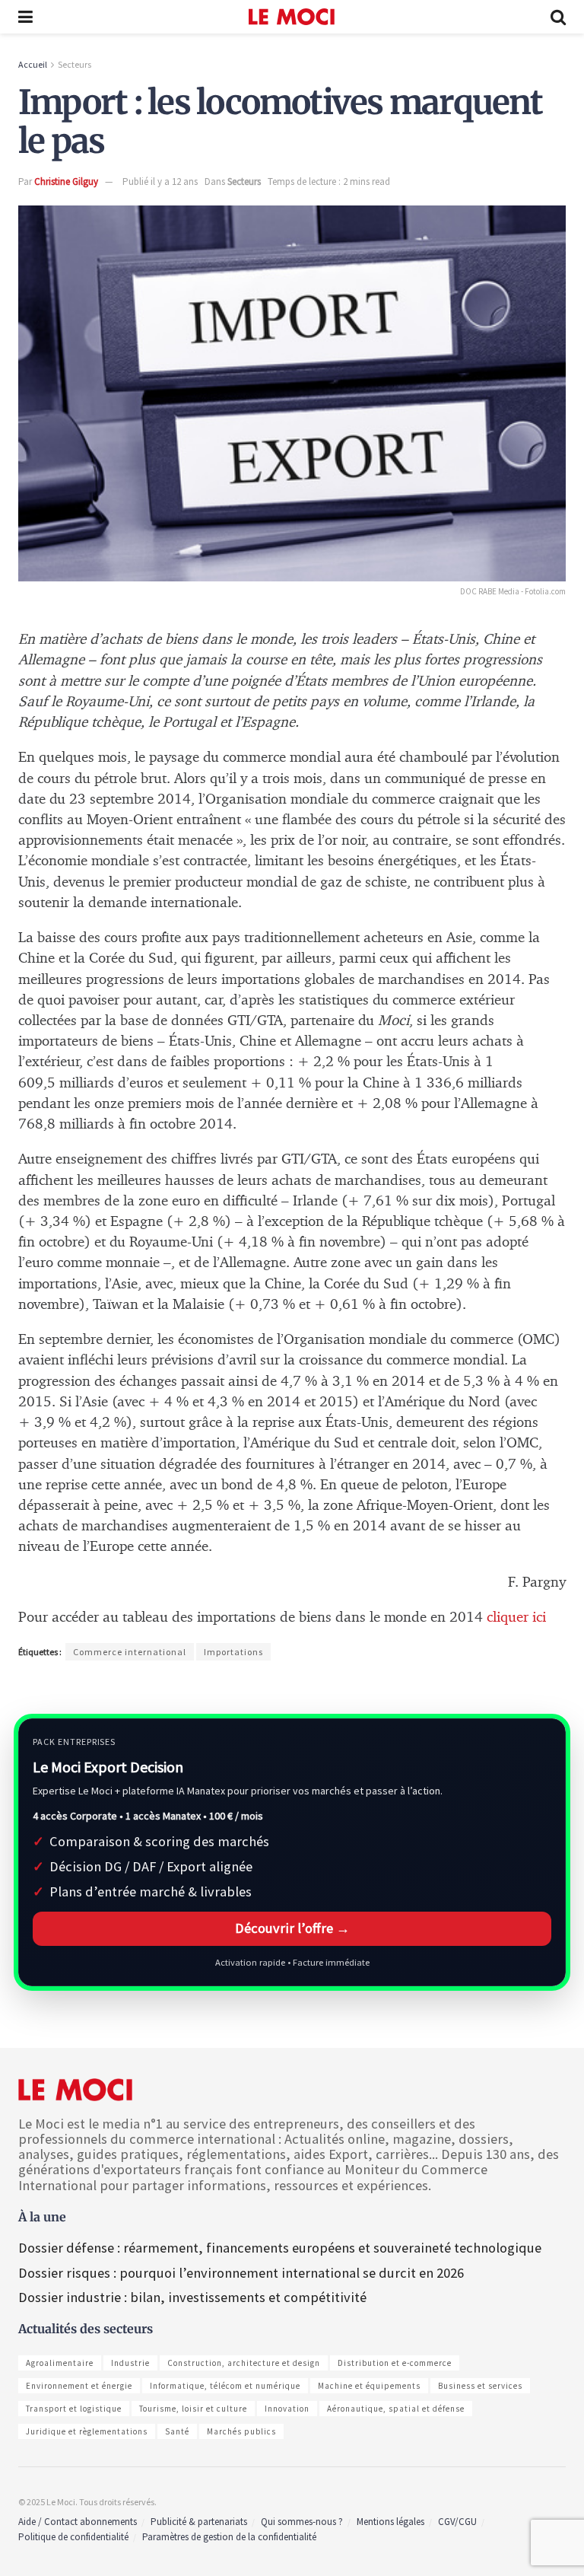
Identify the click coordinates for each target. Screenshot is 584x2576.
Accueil (33, 64)
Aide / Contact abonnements (78, 2522)
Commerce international (130, 1652)
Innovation (287, 2409)
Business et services (480, 2386)
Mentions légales (390, 2522)
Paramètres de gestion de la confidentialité (229, 2537)
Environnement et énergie (79, 2386)
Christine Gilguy (66, 181)
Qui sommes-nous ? (302, 2522)
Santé (177, 2431)
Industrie (130, 2363)
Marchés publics (241, 2431)
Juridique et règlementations (87, 2431)
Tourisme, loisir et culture (193, 2409)
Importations (233, 1652)
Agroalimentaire (60, 2363)
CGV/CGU (457, 2522)
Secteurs (75, 64)
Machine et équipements (369, 2386)
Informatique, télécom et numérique (225, 2386)
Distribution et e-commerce (395, 2363)
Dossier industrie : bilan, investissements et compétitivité (192, 2297)
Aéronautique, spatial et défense (396, 2409)
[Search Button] (558, 17)
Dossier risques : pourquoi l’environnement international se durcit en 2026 (241, 2273)
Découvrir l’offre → (292, 1928)
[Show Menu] (25, 17)
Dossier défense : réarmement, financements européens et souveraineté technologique (280, 2248)
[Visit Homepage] (292, 17)
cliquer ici (516, 1618)
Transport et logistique (74, 2409)
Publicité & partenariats (199, 2522)
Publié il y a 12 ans (160, 181)
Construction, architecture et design (244, 2363)
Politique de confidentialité (73, 2537)
